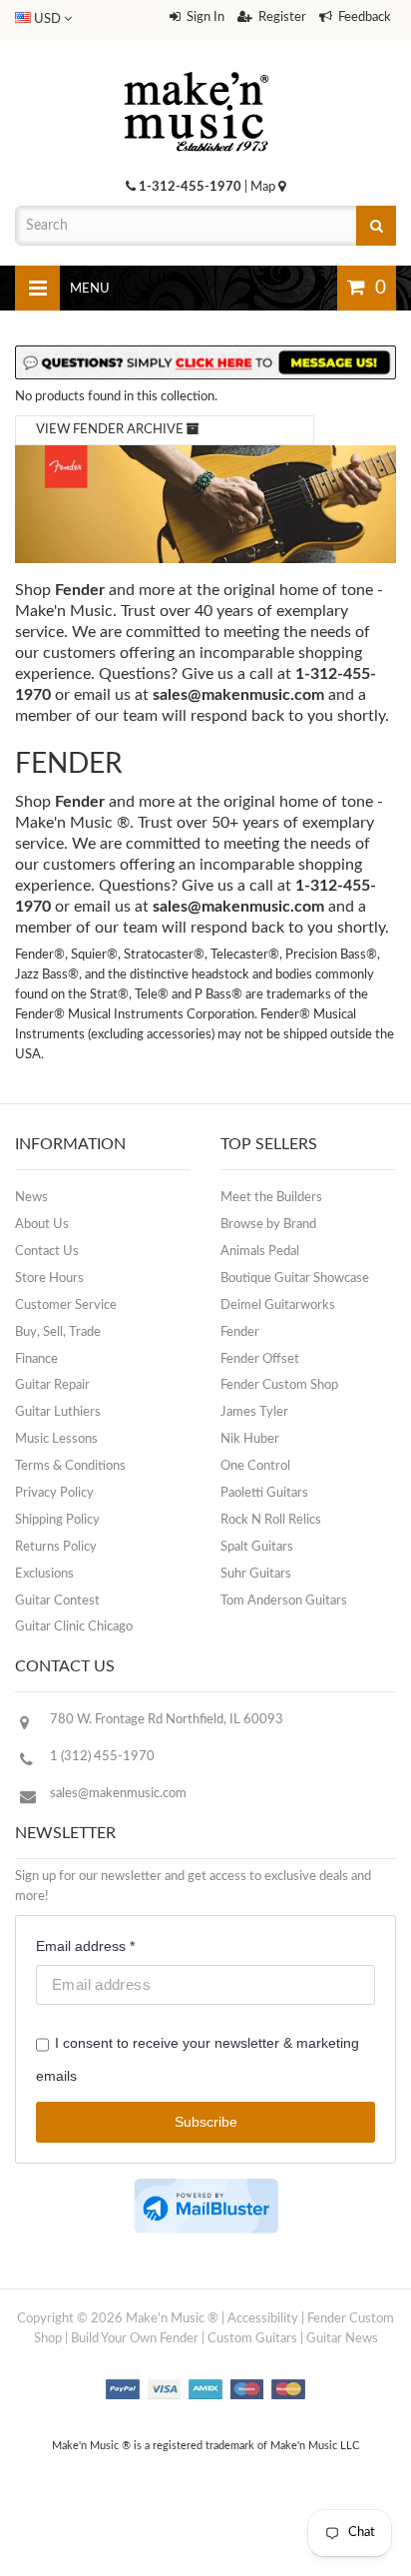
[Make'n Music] (197, 65)
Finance (36, 1359)
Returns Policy (56, 1547)
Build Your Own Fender (135, 2339)
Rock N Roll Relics (271, 1520)
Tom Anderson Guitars (284, 1601)
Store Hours (49, 1279)
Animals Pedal (260, 1252)
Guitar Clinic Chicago (74, 1627)
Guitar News (342, 2339)
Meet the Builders (271, 1198)
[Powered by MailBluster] (206, 2206)
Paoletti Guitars (264, 1493)
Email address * (85, 1946)
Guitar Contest (57, 1601)
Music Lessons (56, 1439)
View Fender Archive (111, 430)
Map (264, 187)
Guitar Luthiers (58, 1412)
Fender (240, 1332)
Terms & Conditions (70, 1466)
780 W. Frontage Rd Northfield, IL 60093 (167, 1720)
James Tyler (254, 1412)
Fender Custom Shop (279, 1385)
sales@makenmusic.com (238, 695)
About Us (42, 1225)
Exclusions (44, 1574)
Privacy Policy (54, 1493)
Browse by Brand (268, 1225)
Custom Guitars (252, 2339)
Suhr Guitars (256, 1574)
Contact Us (47, 1252)
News (31, 1198)
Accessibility (263, 2319)
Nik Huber (250, 1439)
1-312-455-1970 (190, 187)
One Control (255, 1466)
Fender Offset (260, 1359)
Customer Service (66, 1305)
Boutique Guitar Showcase (295, 1279)
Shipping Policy (57, 1520)
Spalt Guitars (257, 1547)
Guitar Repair (52, 1385)
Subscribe (206, 2122)
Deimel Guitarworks (278, 1305)
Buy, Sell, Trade (58, 1332)
